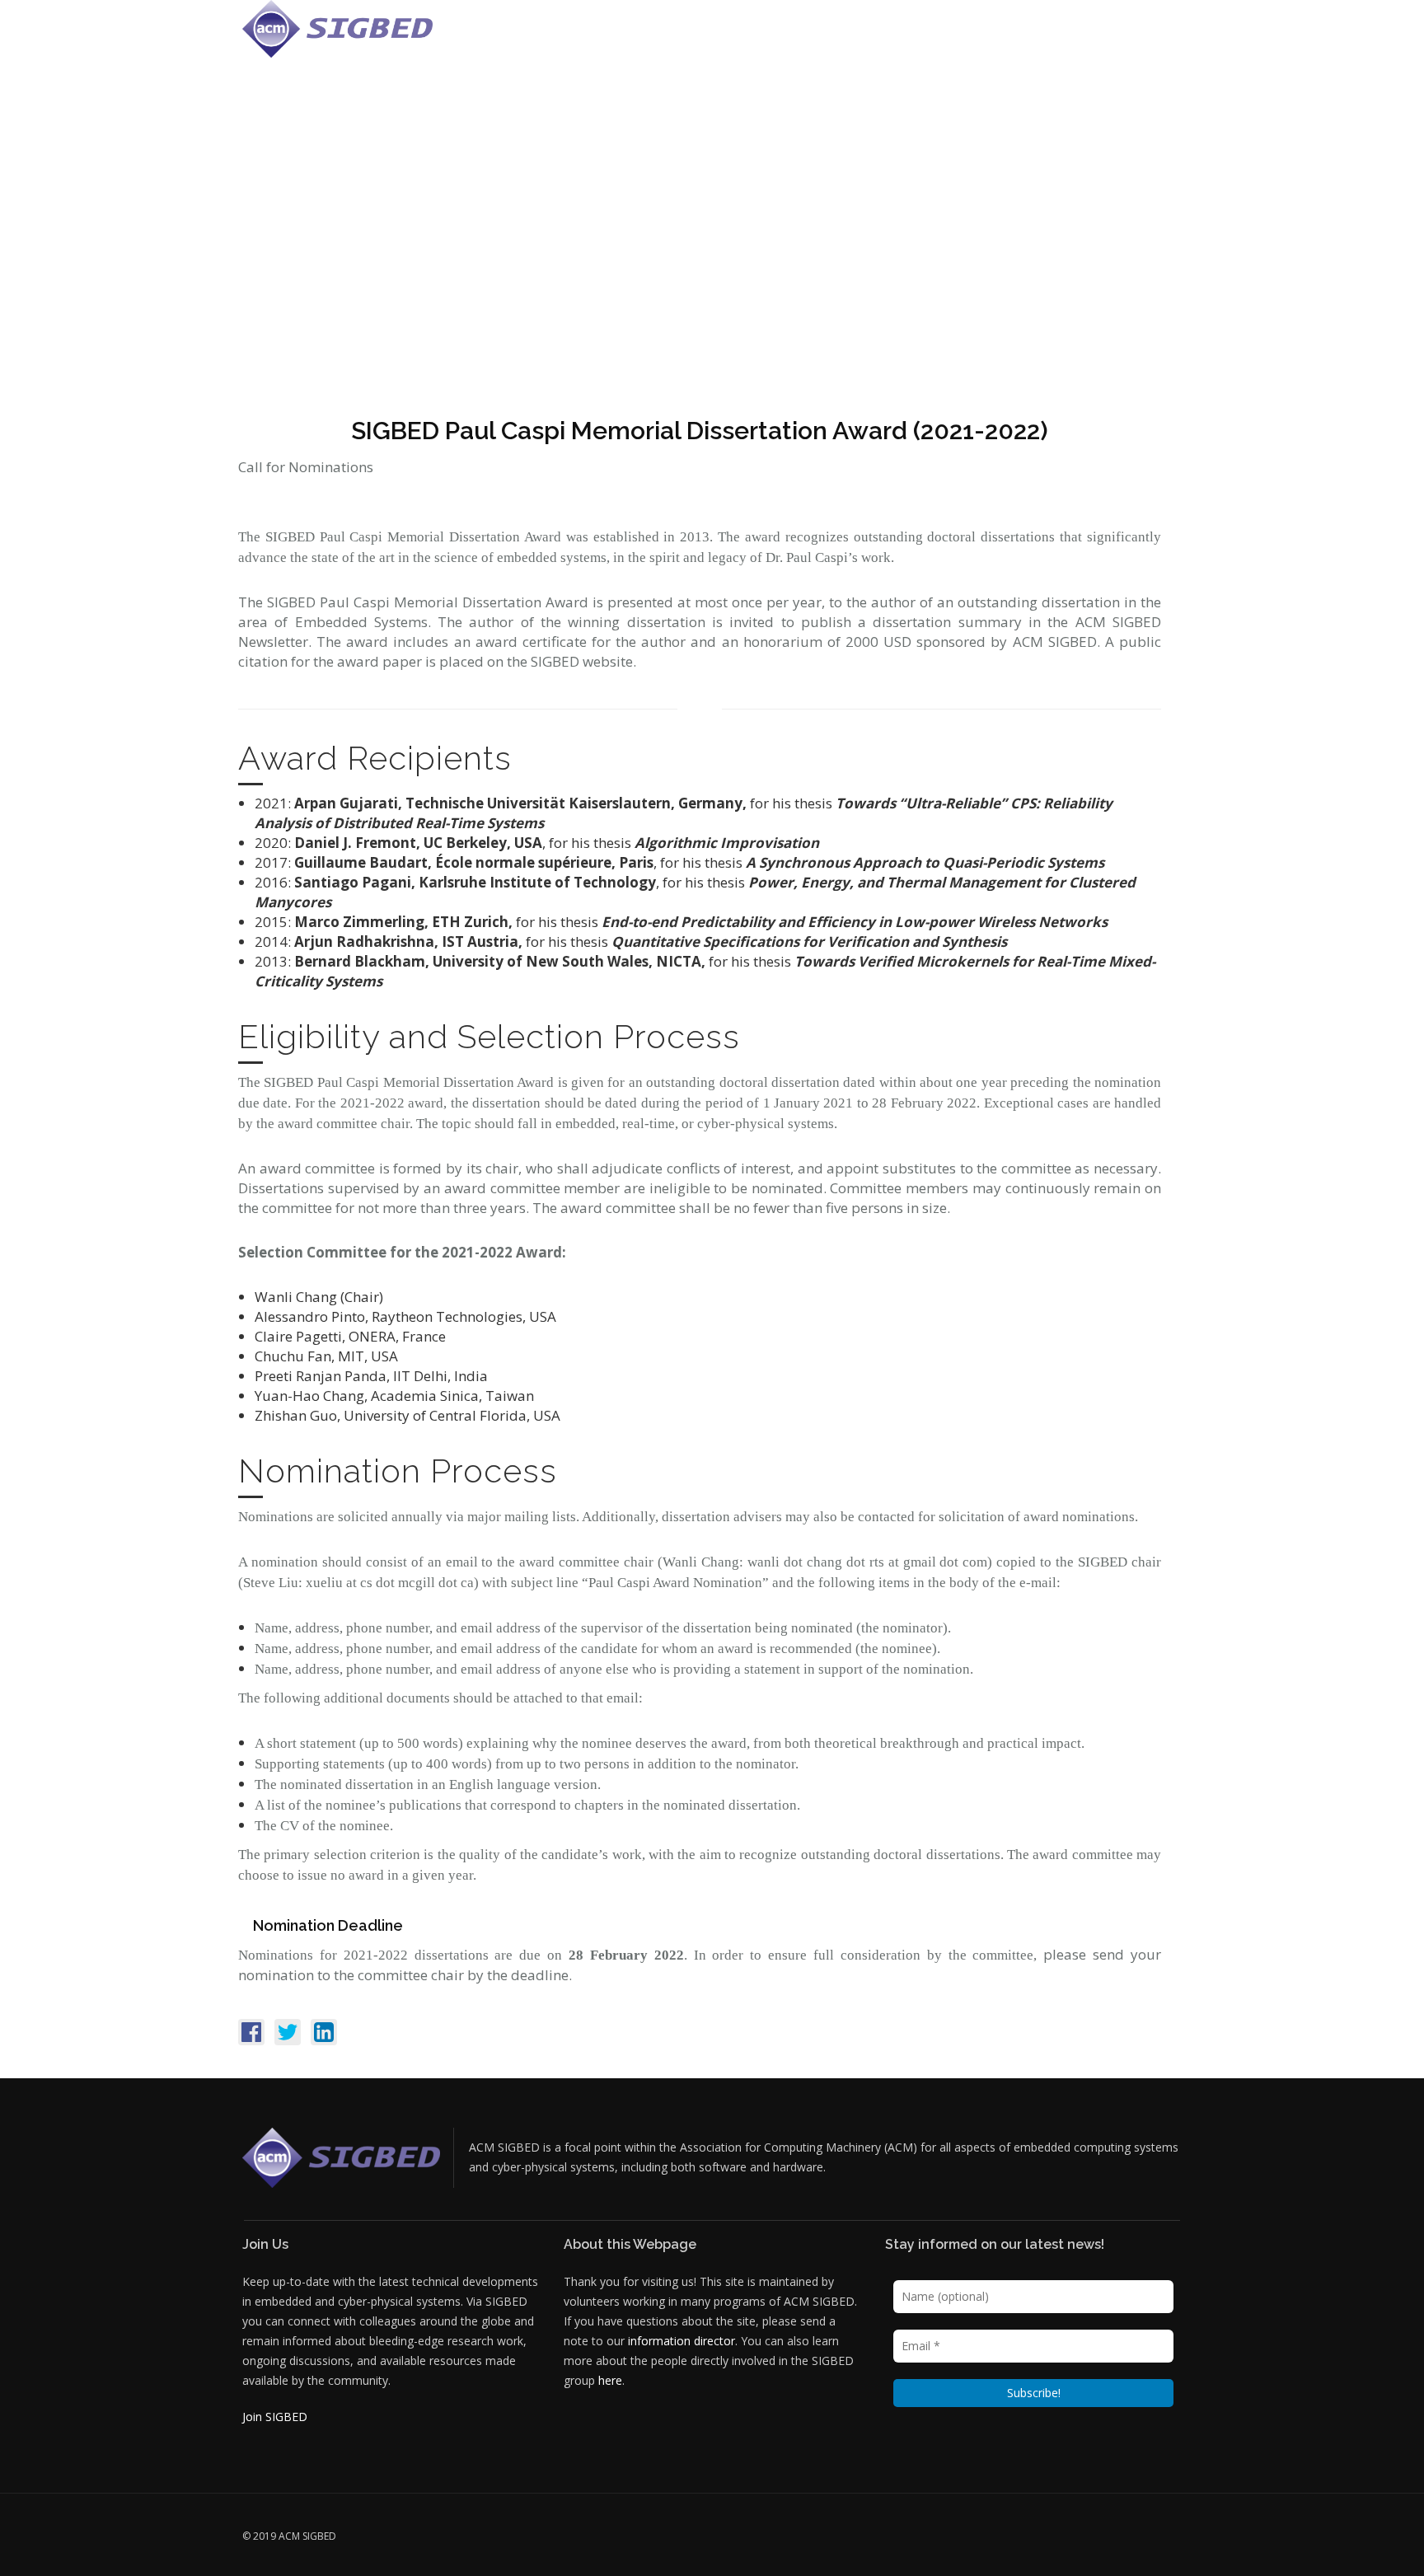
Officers (776, 37)
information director (682, 2341)
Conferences (914, 37)
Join (1162, 37)
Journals (996, 37)
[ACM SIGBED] (337, 29)
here (610, 2380)
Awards (1063, 37)
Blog (1118, 37)
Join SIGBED (275, 2417)
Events (838, 37)
